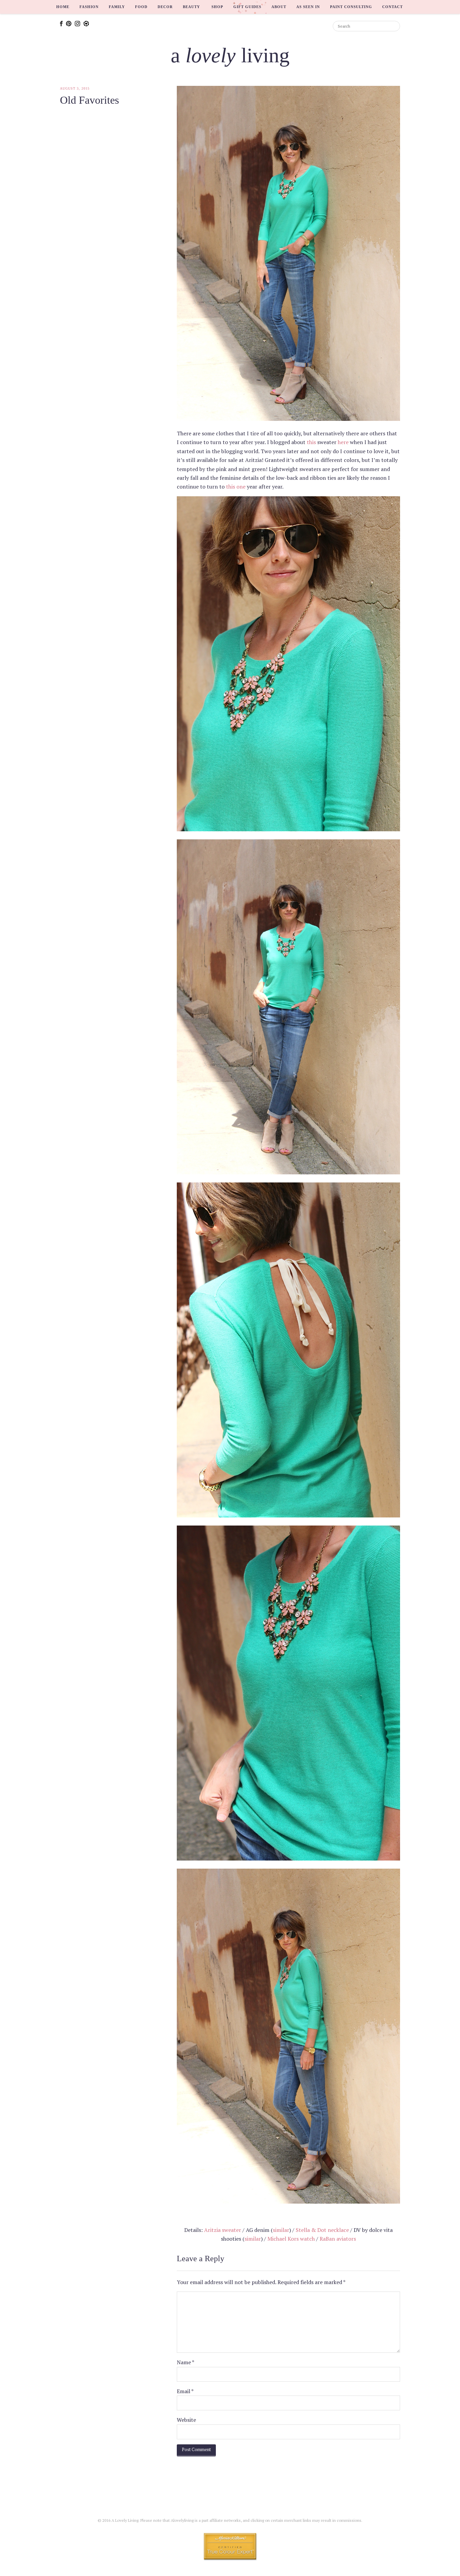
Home (63, 7)
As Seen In (308, 7)
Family (117, 7)
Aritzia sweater (223, 2230)
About (279, 7)
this (311, 442)
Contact (392, 7)
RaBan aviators (338, 2239)
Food (141, 7)
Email (185, 2391)
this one (236, 487)
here (343, 442)
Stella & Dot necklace (322, 2230)
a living (230, 55)
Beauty (191, 7)
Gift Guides (247, 7)
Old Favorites (89, 100)
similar (281, 2230)
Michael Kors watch (291, 2239)
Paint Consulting (351, 7)
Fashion (89, 7)
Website (186, 2420)
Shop (217, 7)
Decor (165, 7)
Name (186, 2362)
